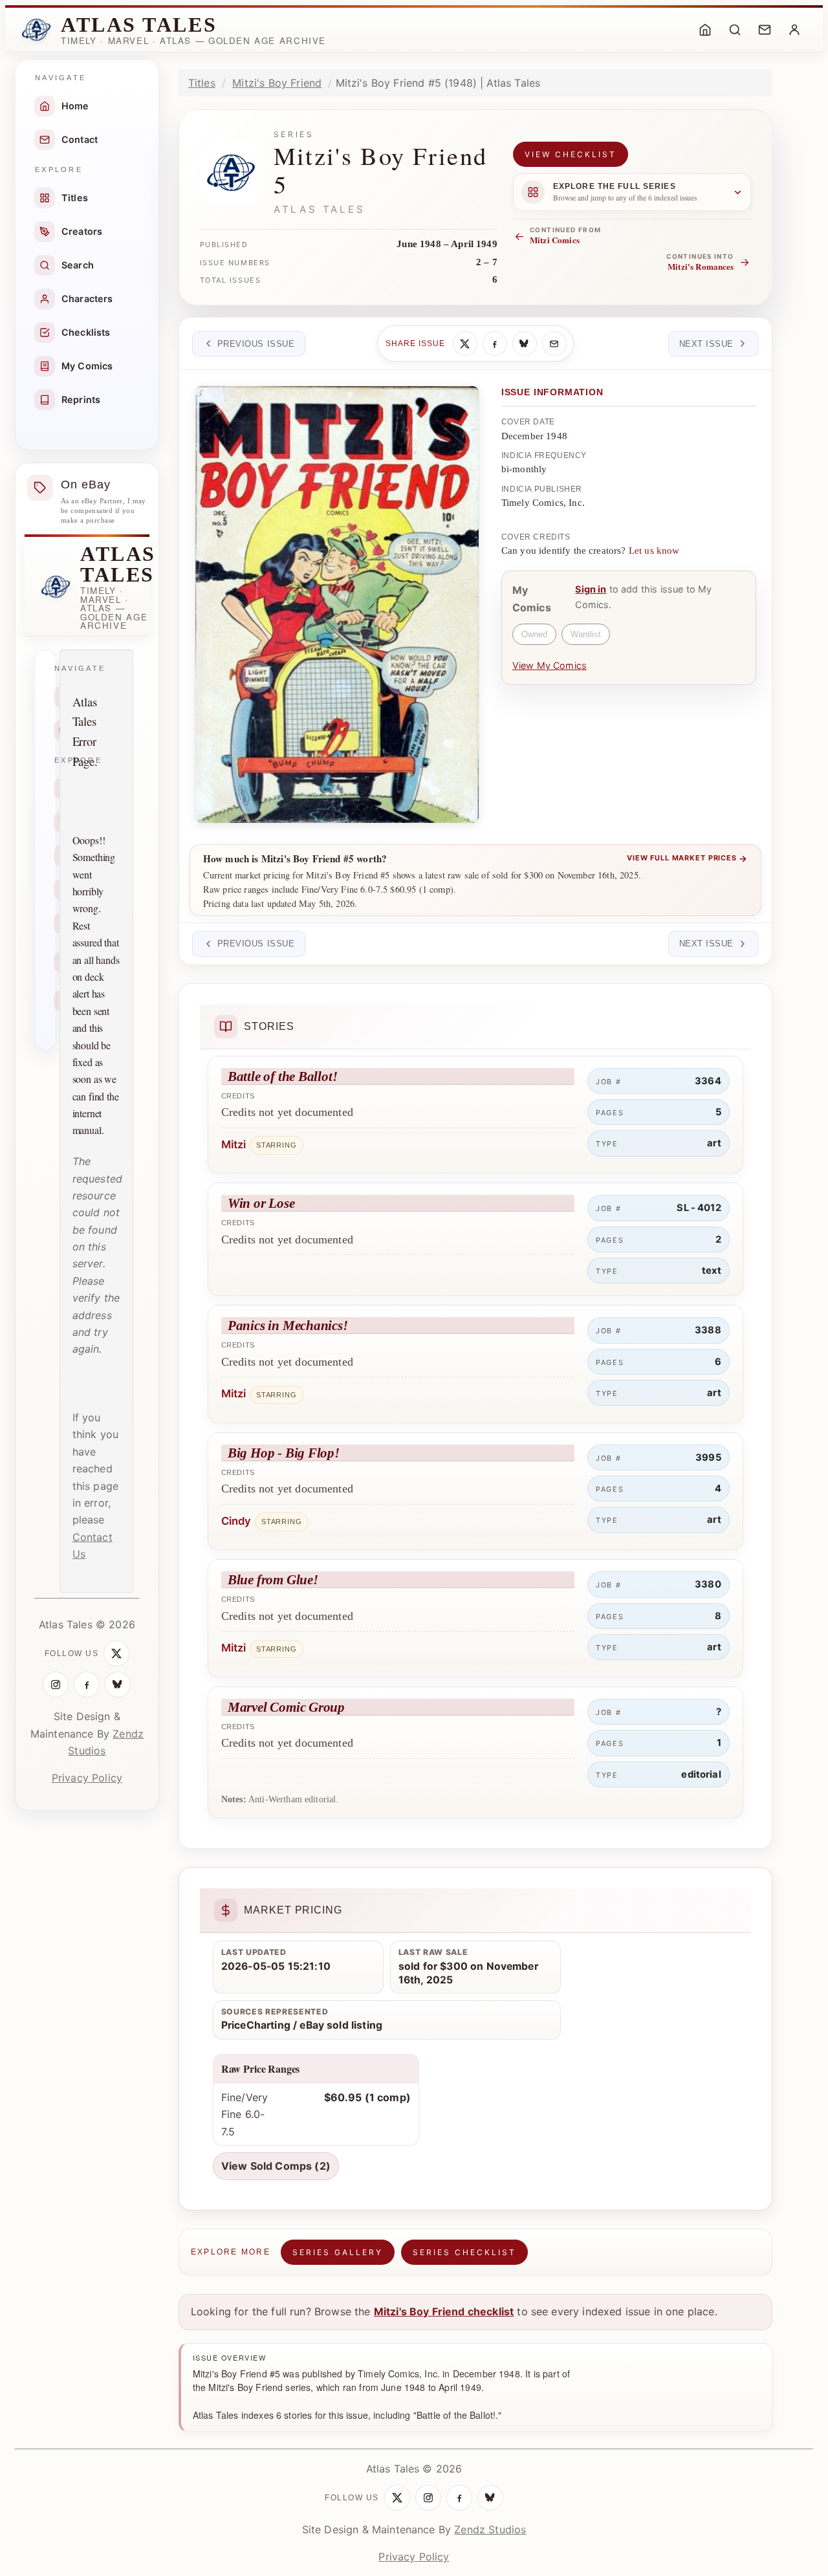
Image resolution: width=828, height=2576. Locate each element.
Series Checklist (464, 2252)
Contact (80, 139)
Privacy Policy (87, 1778)
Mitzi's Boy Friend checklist (444, 2311)
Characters (87, 299)
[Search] (735, 30)
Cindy (236, 1521)
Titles (75, 198)
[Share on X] (465, 344)
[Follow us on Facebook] (87, 1685)
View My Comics (550, 665)
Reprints (81, 399)
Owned (534, 634)
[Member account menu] (794, 30)
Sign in (591, 589)
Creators (82, 231)
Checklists (86, 332)
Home (75, 106)
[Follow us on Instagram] (56, 1685)
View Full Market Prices (687, 858)
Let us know (654, 551)
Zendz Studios (490, 2529)
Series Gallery (338, 2252)
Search (78, 265)
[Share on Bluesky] (525, 344)
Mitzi (234, 1144)
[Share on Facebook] (495, 344)
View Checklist (571, 154)
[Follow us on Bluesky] (118, 1685)
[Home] (705, 30)
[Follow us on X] (116, 1654)
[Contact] (765, 30)
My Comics (87, 366)
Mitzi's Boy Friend (277, 83)
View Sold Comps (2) (276, 2166)
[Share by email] (554, 344)
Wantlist (586, 634)
